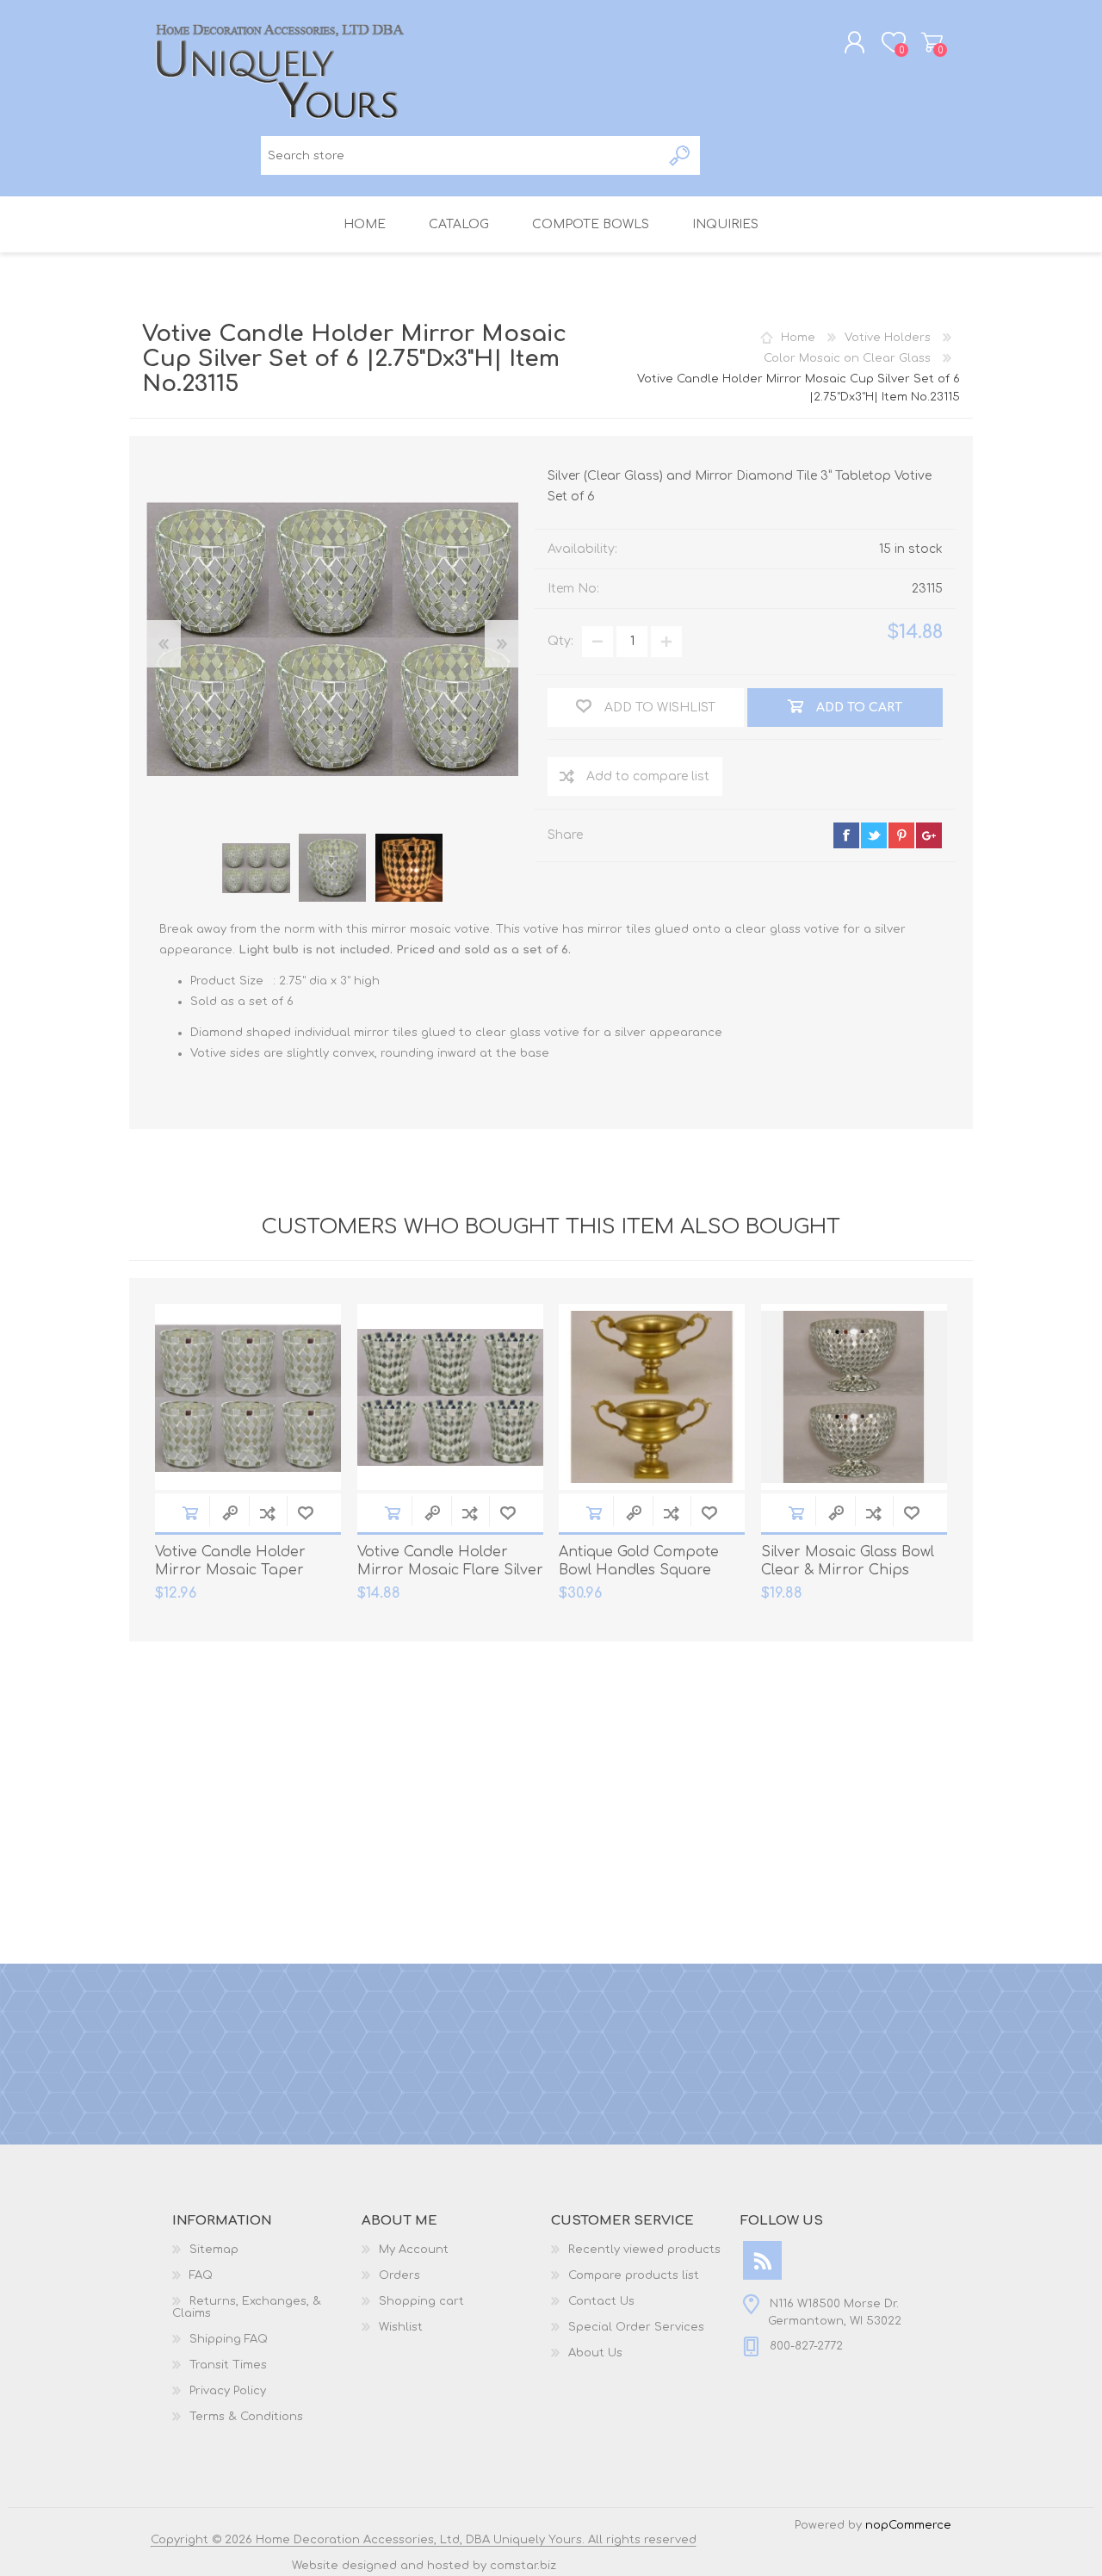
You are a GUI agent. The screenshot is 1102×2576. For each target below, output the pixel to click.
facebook (846, 835)
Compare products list (634, 2275)
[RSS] (762, 2260)
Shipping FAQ (229, 2339)
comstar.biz (523, 2566)
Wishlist (401, 2327)
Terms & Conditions (246, 2417)
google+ (929, 835)
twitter (874, 835)
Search (681, 155)
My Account (414, 2250)
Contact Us (601, 2301)
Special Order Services (636, 2327)
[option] (256, 868)
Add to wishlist (306, 1513)
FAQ (201, 2275)
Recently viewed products (644, 2250)
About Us (595, 2353)
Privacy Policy (228, 2391)
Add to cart (190, 1513)
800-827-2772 (806, 2346)
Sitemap (214, 2250)
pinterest (901, 835)
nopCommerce (908, 2525)
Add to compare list (648, 776)
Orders (399, 2275)
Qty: (560, 641)
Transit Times (228, 2365)
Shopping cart (932, 42)
